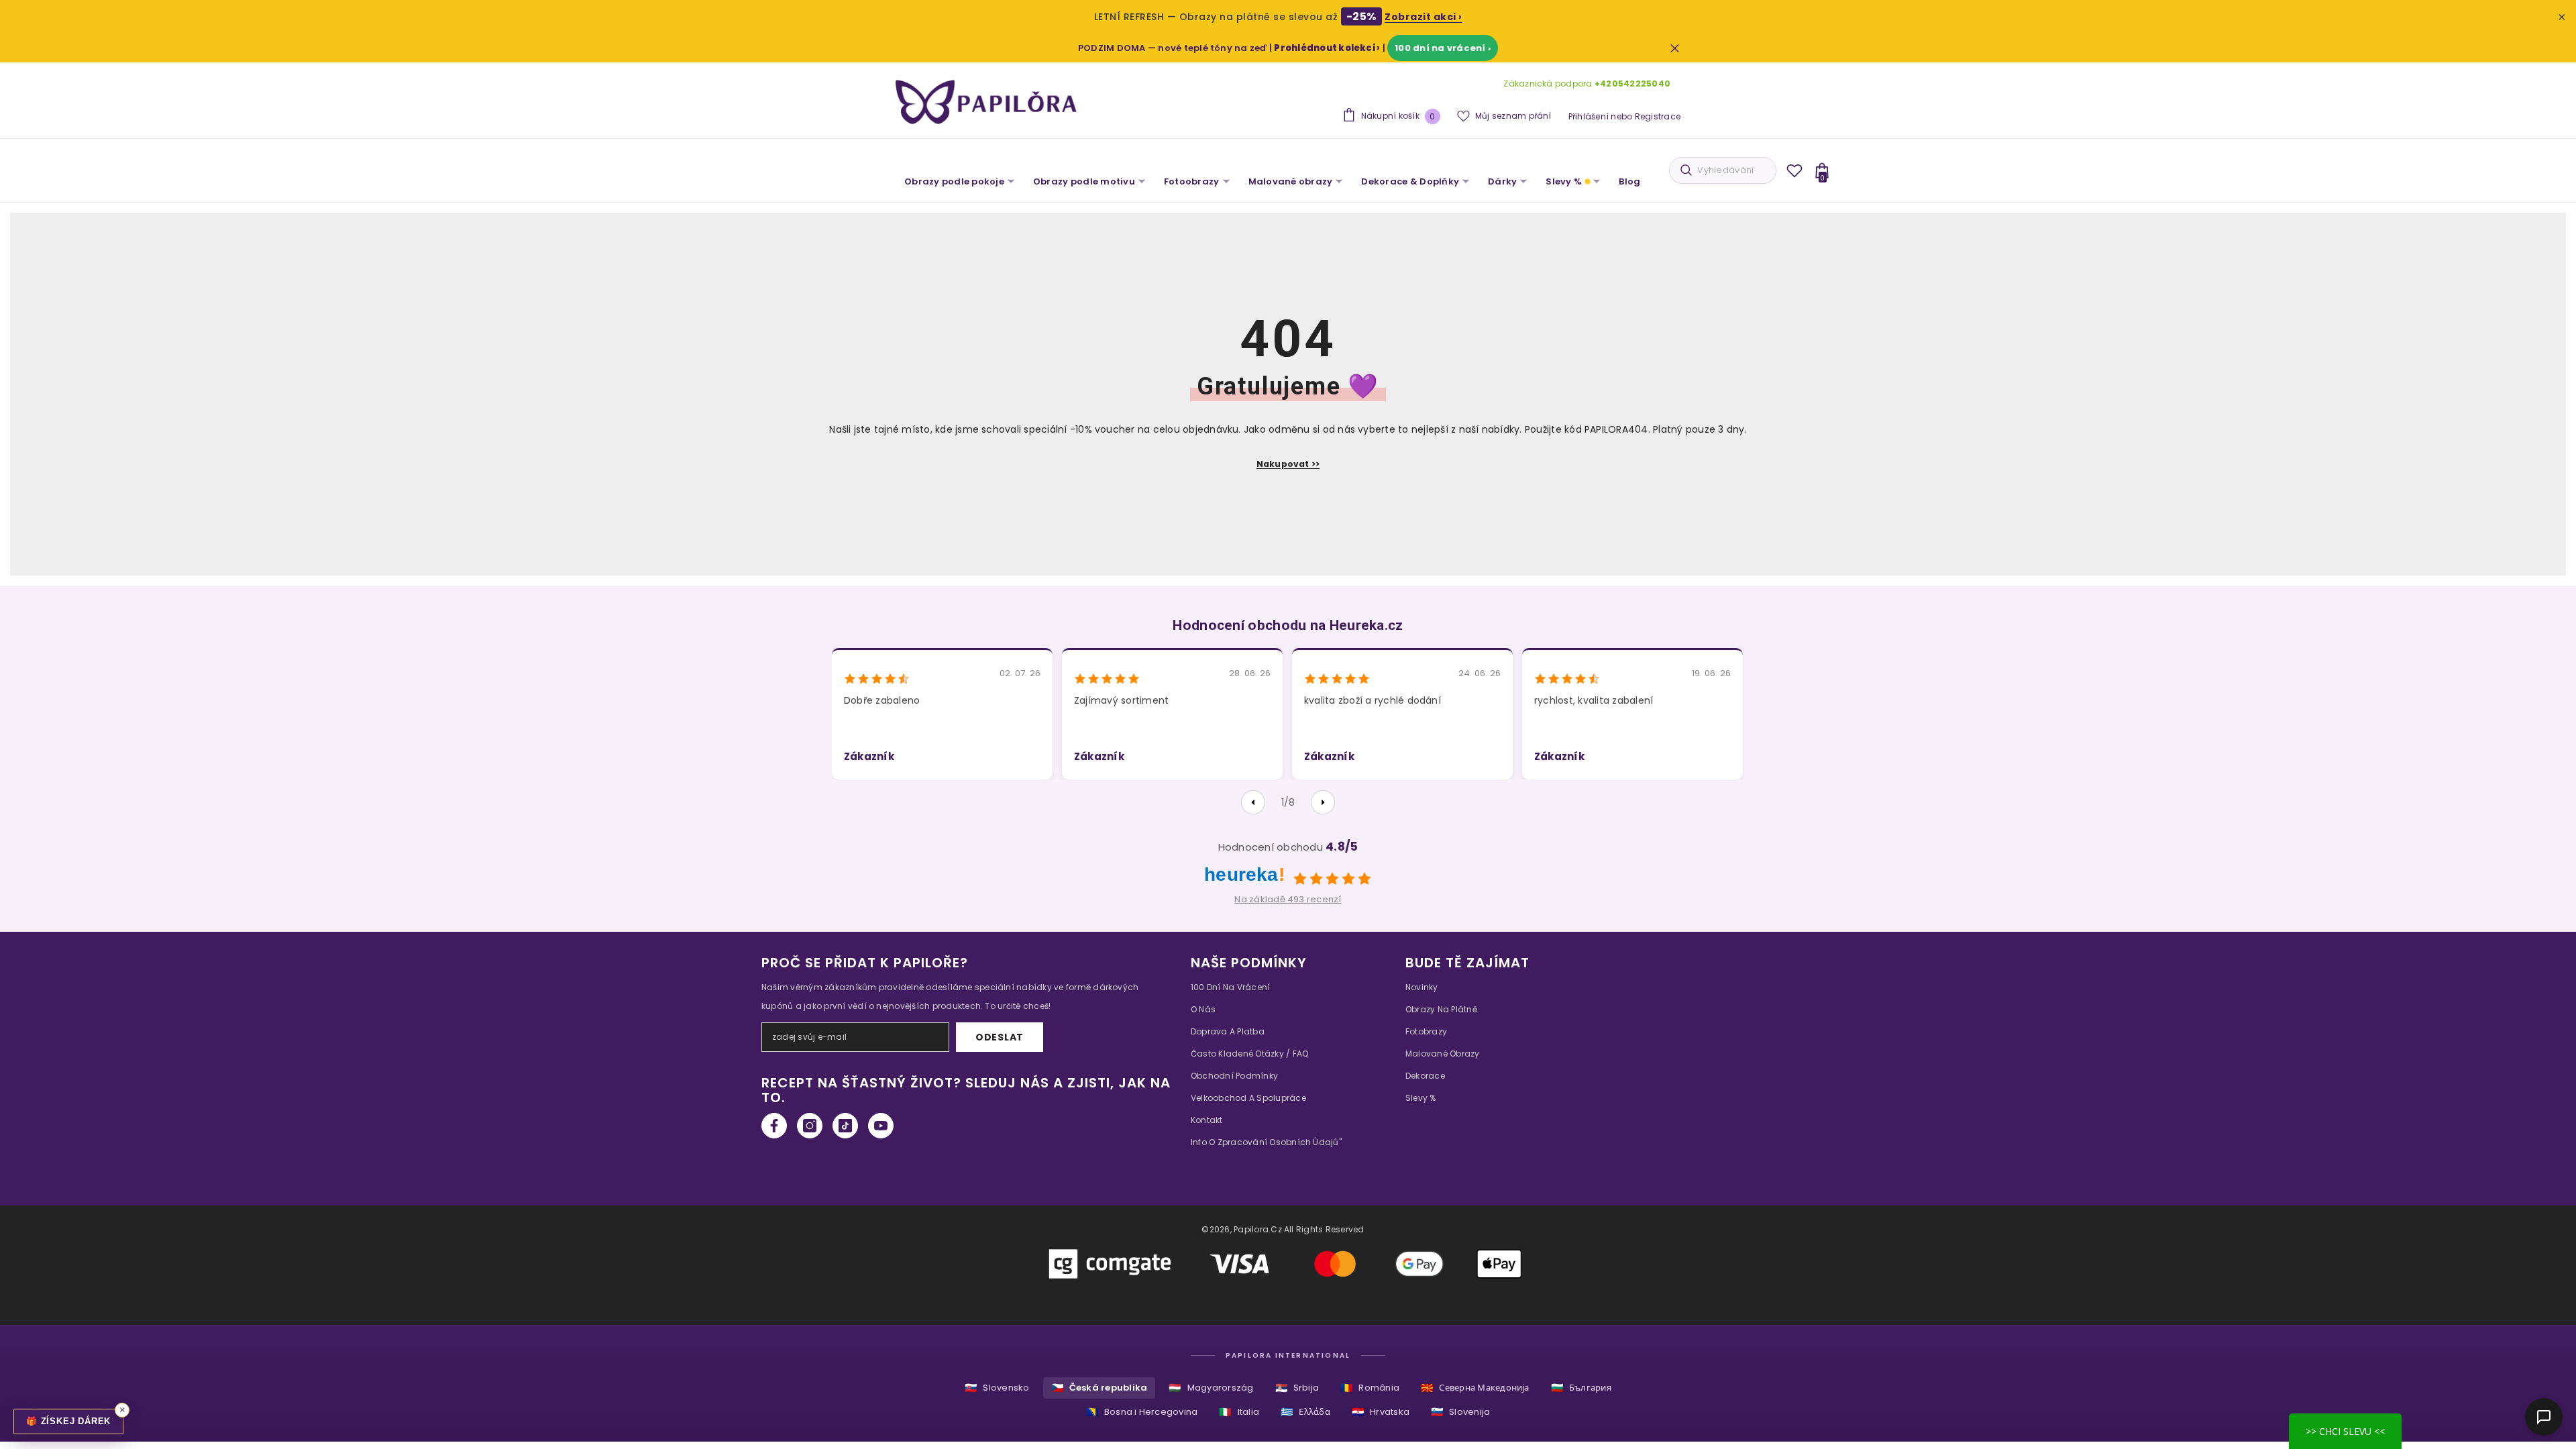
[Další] (1323, 802)
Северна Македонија (1475, 1388)
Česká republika (1099, 1388)
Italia (1239, 1412)
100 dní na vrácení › (1443, 48)
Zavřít (1675, 48)
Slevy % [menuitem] (1564, 181)
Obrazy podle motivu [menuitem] (1084, 181)
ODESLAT (1000, 1037)
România (1370, 1388)
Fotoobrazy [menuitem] (1192, 181)
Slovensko (997, 1388)
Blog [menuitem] (1629, 181)
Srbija (1297, 1388)
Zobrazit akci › (1424, 17)
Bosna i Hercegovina (1142, 1412)
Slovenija (1460, 1412)
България (1581, 1388)
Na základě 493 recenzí (1288, 899)
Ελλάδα (1305, 1412)
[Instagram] (810, 1126)
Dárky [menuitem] (1502, 181)
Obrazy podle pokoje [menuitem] (954, 181)
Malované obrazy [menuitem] (1291, 181)
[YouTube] (881, 1126)
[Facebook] (774, 1126)
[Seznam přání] (1794, 170)
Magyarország (1211, 1388)
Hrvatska (1381, 1412)
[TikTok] (845, 1126)
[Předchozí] (1253, 802)
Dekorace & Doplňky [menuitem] (1410, 181)
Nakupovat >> (1288, 464)
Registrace (1658, 116)
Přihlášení (1589, 116)
